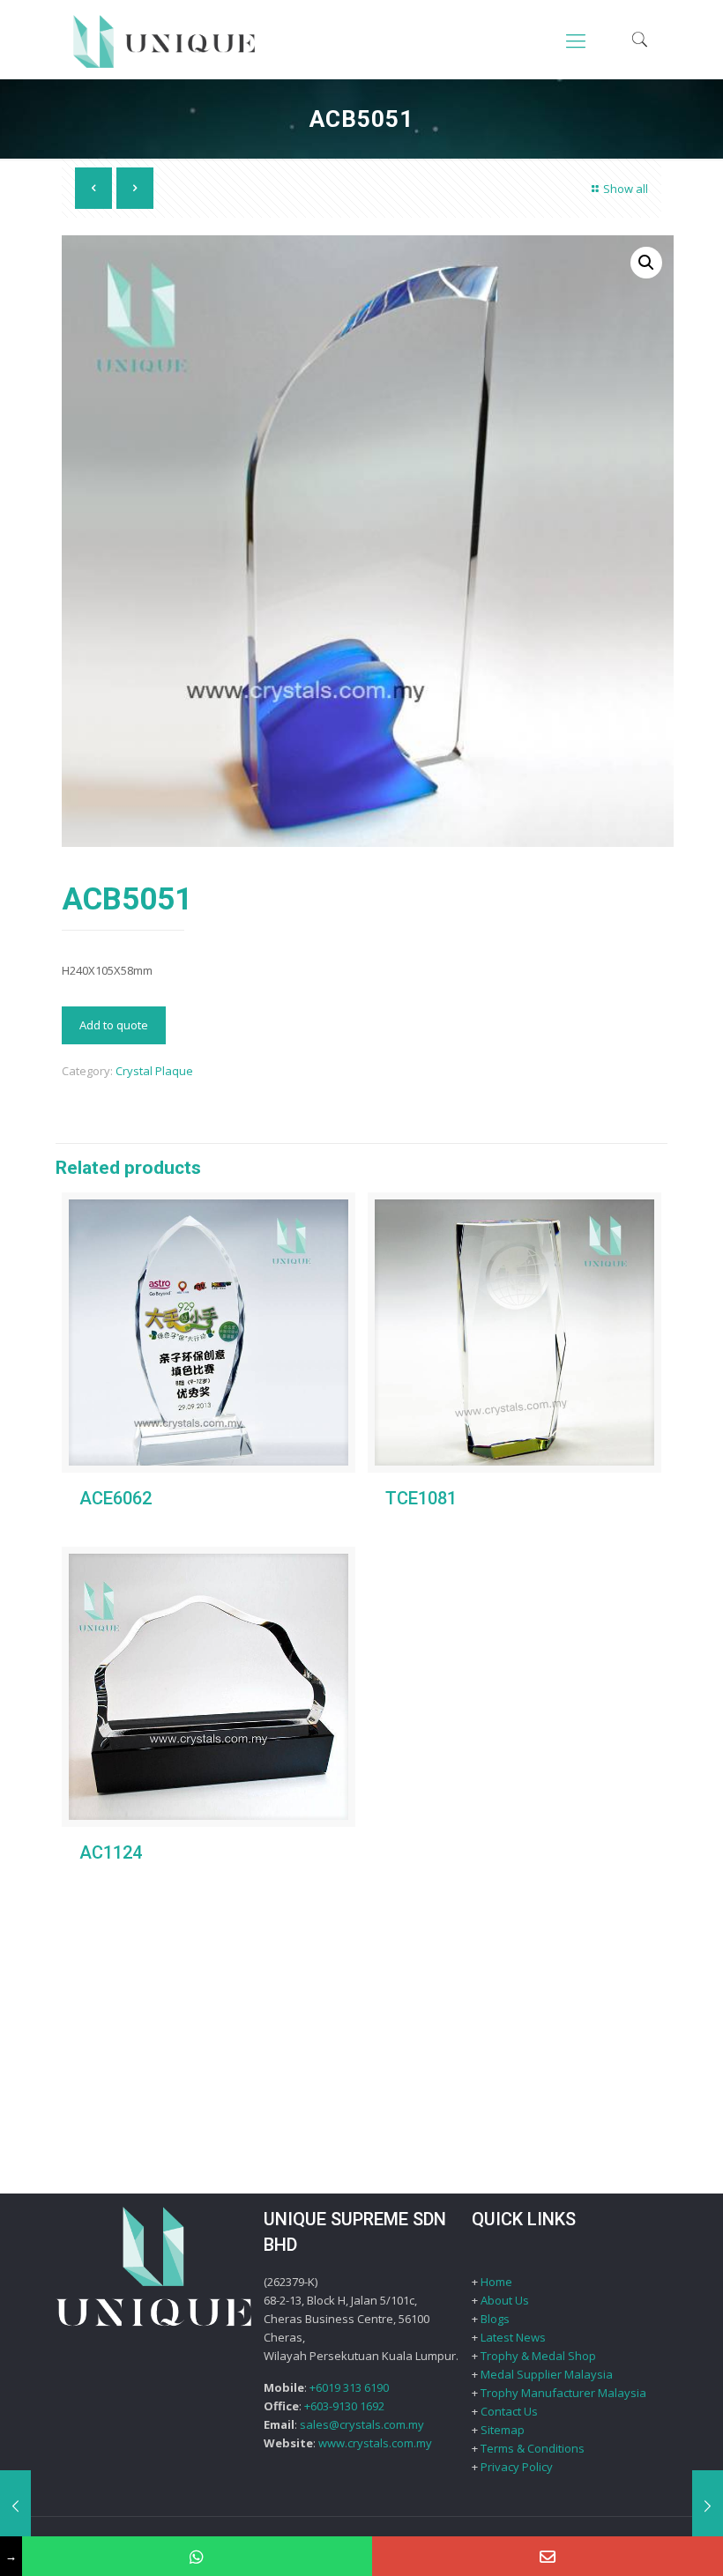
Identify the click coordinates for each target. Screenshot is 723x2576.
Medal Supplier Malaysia (547, 2374)
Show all (626, 189)
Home (496, 2282)
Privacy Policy (517, 2467)
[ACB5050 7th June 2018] (15, 2505)
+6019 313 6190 (349, 2387)
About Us (505, 2300)
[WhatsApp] (198, 2556)
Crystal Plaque (154, 1071)
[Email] (548, 2556)
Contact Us (509, 2411)
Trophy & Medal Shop (538, 2356)
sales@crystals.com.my (362, 2424)
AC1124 (111, 1852)
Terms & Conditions (533, 2448)
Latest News (513, 2337)
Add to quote (114, 1025)
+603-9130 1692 (344, 2406)
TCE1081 (421, 1498)
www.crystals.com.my (375, 2443)
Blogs (495, 2319)
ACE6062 (116, 1498)
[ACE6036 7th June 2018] (708, 2505)
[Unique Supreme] (164, 40)
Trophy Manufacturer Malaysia (563, 2393)
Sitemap (503, 2430)
